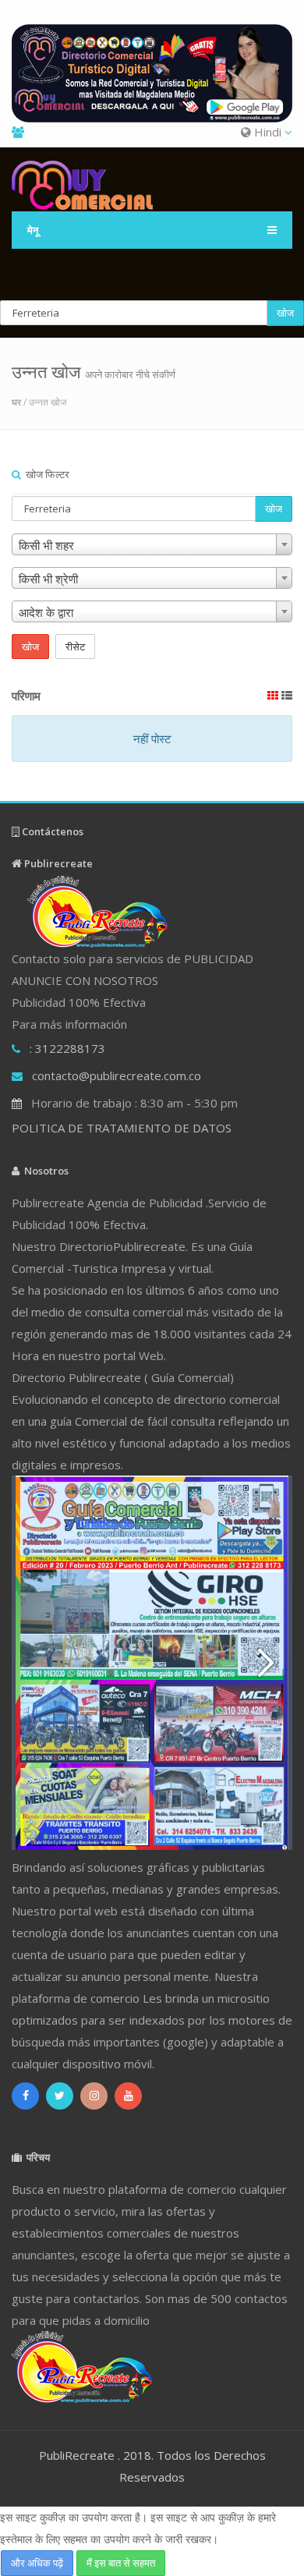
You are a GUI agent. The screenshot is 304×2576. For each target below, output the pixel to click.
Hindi (268, 132)
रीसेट (75, 647)
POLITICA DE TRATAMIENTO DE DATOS (122, 1128)
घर (16, 402)
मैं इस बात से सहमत (121, 2563)
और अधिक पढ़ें (37, 2563)
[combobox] (152, 544)
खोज (285, 313)
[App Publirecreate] (152, 73)
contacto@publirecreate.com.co (117, 1075)
